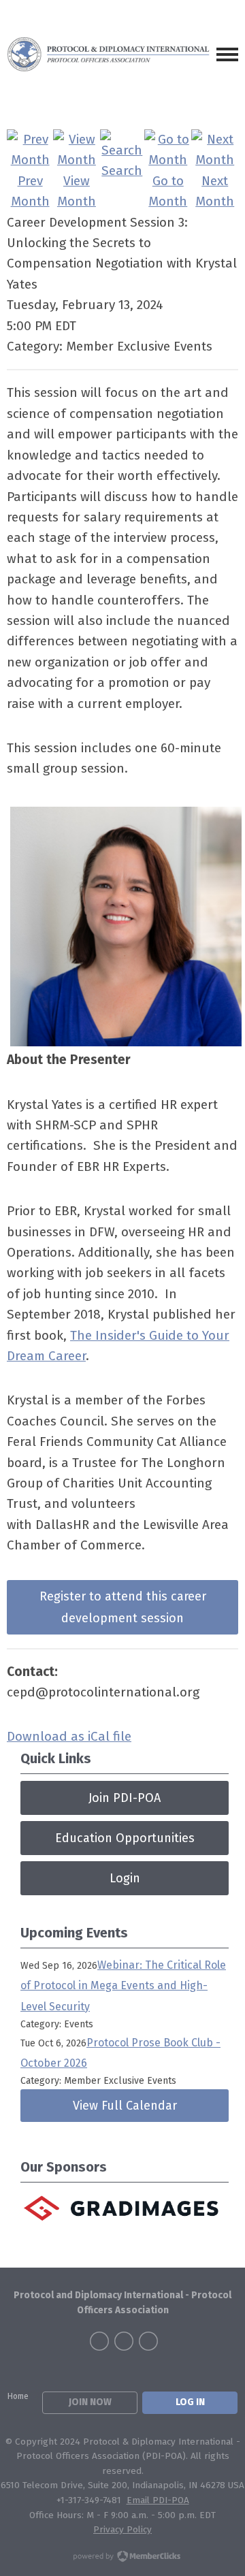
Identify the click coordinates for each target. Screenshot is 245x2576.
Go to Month (168, 191)
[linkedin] (124, 2341)
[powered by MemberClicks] (122, 2558)
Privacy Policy (122, 2529)
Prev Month (30, 191)
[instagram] (148, 2341)
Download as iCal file (69, 1736)
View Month (77, 191)
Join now (90, 2402)
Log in (190, 2402)
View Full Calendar (125, 2106)
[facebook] (99, 2341)
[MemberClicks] (109, 54)
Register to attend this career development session (123, 1607)
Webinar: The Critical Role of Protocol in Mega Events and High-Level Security (123, 1986)
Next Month (215, 191)
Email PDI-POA (158, 2500)
